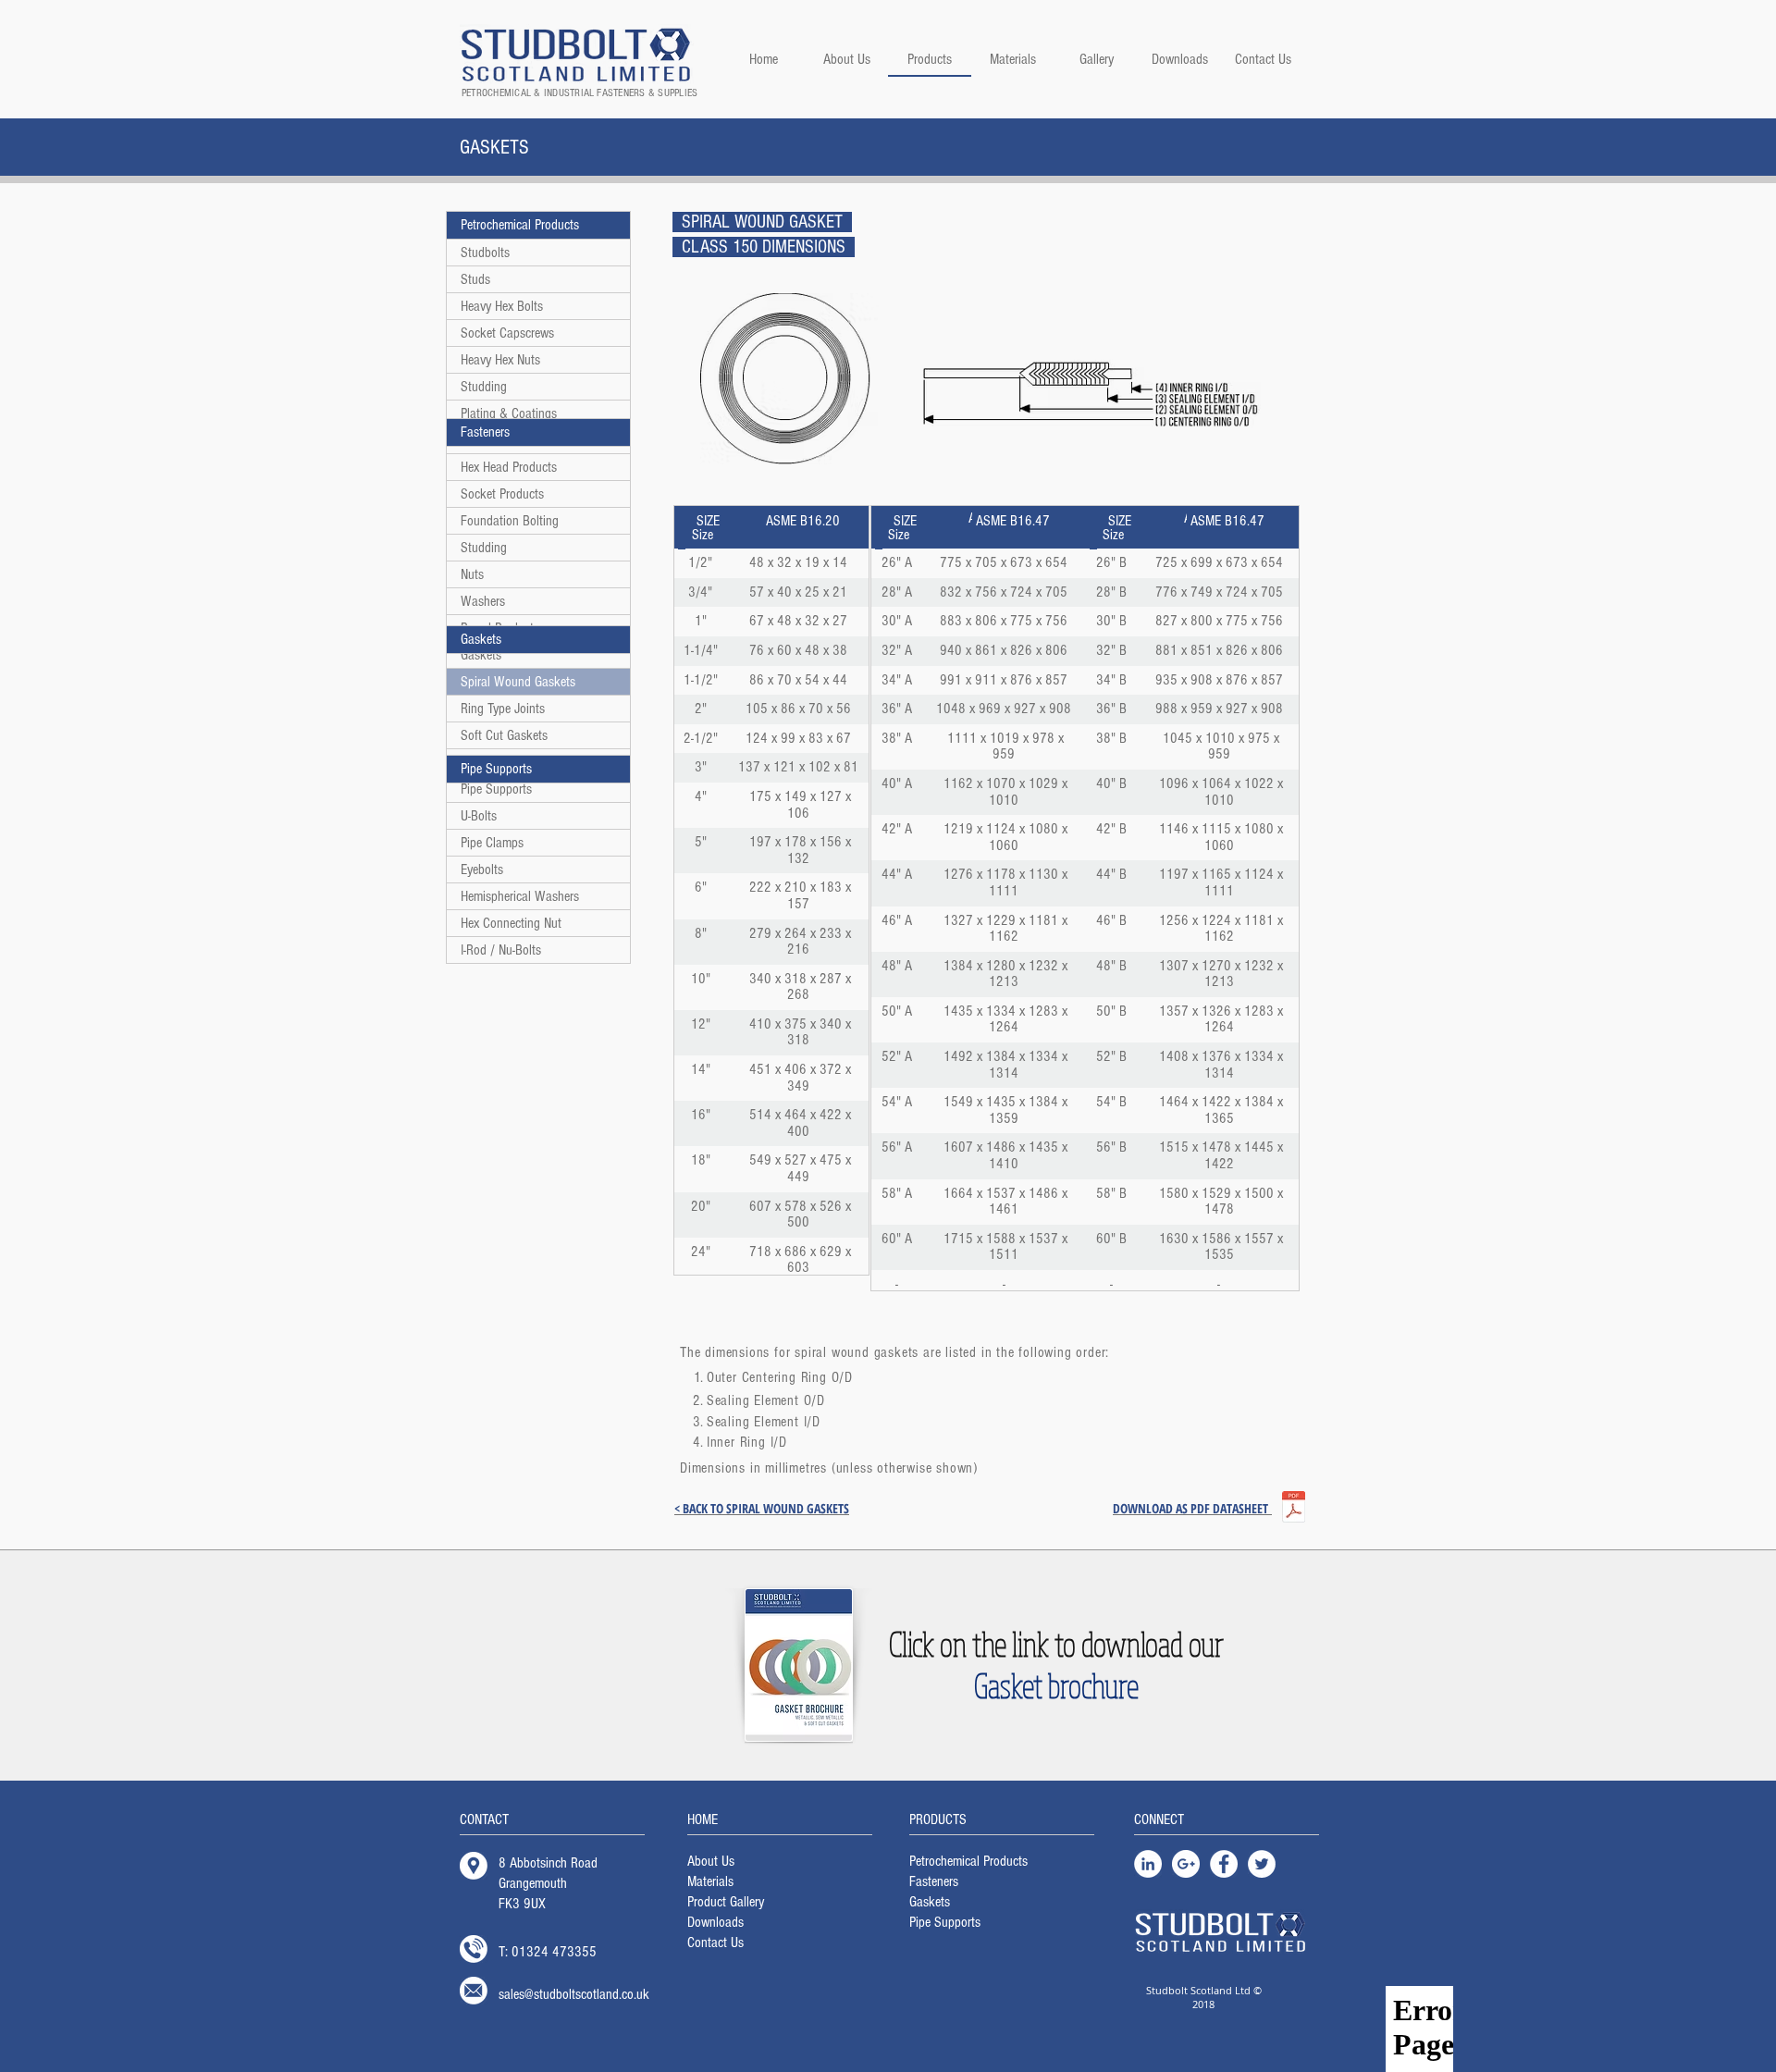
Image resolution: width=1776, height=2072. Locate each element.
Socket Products (502, 494)
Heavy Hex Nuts (500, 360)
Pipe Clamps (492, 843)
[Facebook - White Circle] (1224, 1864)
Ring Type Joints (503, 709)
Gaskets (481, 655)
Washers (483, 601)
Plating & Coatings (509, 413)
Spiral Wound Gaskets (518, 682)
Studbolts (485, 253)
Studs (475, 279)
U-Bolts (479, 816)
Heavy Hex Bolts (502, 306)
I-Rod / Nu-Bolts (501, 950)
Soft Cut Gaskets (504, 735)
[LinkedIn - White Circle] (1148, 1864)
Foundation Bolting (510, 521)
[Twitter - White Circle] (1262, 1864)
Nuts (472, 574)
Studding (484, 387)
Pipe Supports (496, 789)
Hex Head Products (509, 467)
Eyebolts (482, 869)
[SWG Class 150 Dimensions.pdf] (1293, 1509)
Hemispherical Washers (520, 896)
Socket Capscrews (507, 333)
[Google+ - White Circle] (1186, 1864)
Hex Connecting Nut (511, 923)
